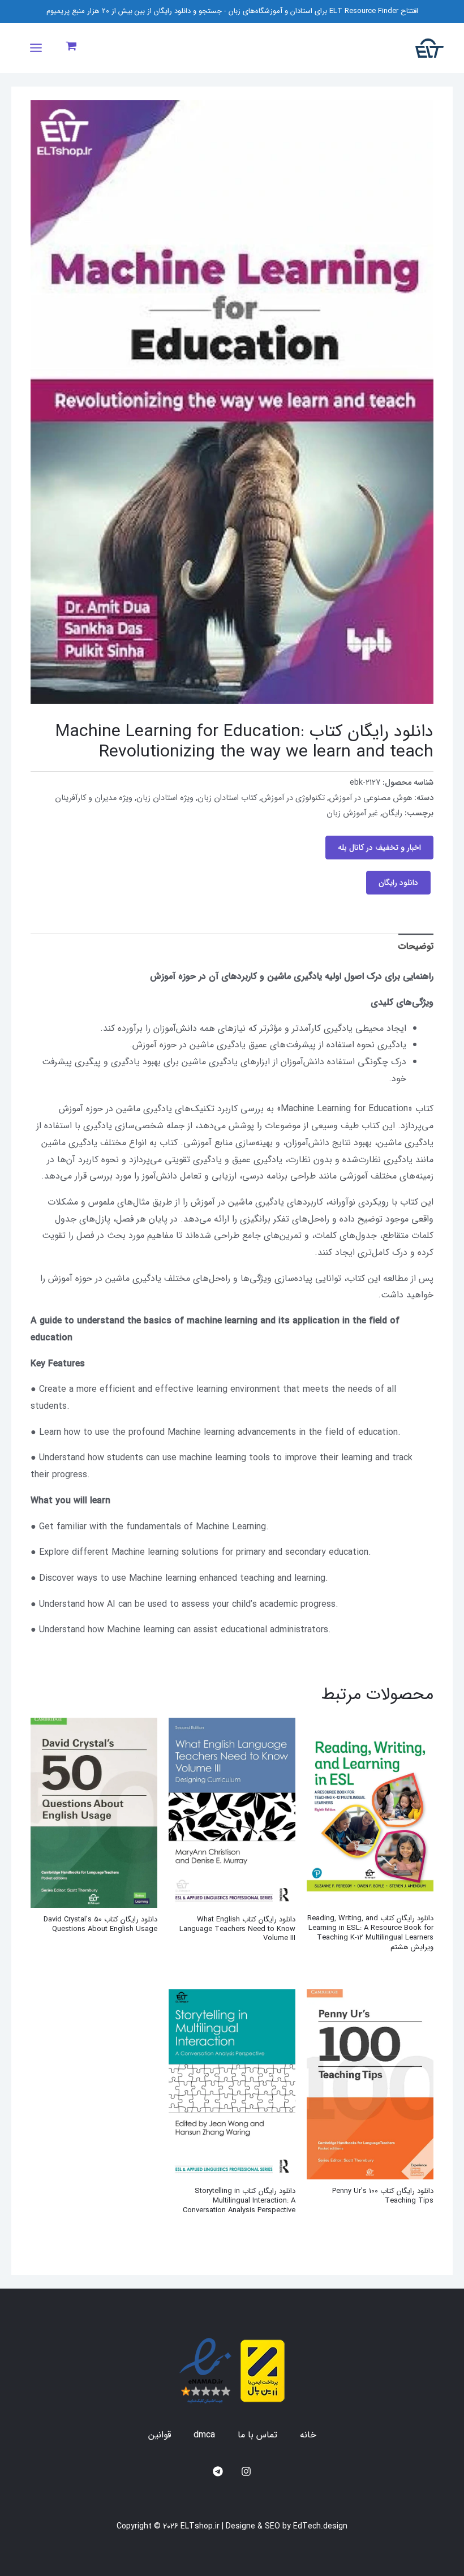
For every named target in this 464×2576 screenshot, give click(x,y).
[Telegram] (218, 2471)
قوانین (160, 2435)
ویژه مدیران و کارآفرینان (94, 798)
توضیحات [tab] (416, 946)
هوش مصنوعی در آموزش (370, 798)
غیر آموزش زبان (352, 813)
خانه (308, 2435)
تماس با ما (257, 2435)
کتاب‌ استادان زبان (227, 798)
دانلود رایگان (398, 883)
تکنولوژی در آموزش (293, 798)
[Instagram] (246, 2471)
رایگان (392, 813)
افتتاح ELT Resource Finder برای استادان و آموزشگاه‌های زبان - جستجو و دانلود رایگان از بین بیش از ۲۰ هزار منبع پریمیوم (232, 11)
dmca (204, 2435)
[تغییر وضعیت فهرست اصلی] (36, 48)
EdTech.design (320, 2526)
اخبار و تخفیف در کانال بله (379, 848)
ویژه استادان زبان (165, 798)
